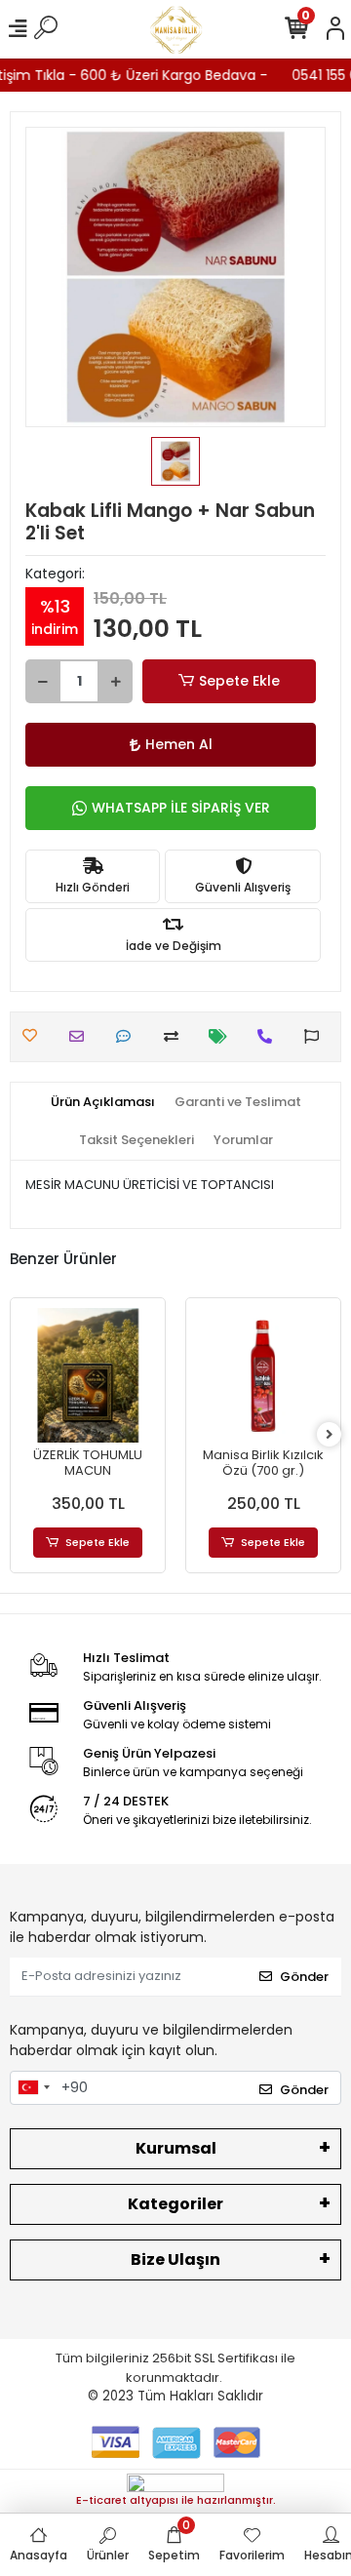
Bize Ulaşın (175, 2259)
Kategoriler (175, 2204)
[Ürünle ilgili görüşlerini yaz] (128, 1036)
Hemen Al (179, 744)
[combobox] (33, 2088)
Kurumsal (176, 2148)
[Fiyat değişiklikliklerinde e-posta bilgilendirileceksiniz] (223, 1036)
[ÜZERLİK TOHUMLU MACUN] (88, 1375)
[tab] (103, 1102)
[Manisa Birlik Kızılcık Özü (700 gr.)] (263, 1375)
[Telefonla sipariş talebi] (270, 1036)
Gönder (304, 1977)
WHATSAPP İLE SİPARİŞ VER (181, 808)
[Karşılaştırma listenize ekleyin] (176, 1036)
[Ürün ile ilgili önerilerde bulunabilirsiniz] (316, 1036)
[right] (330, 1435)
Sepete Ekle (239, 681)
